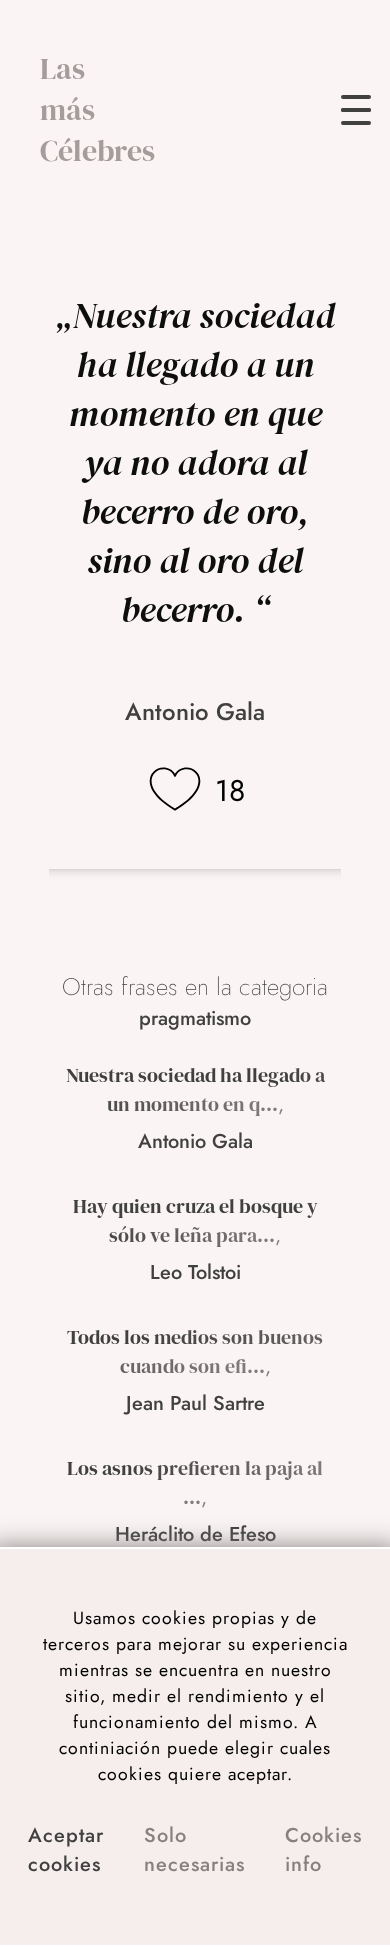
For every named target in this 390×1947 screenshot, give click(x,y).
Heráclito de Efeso (195, 1534)
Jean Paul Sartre (195, 1403)
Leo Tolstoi (195, 1272)
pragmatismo (195, 1018)
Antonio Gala (195, 711)
